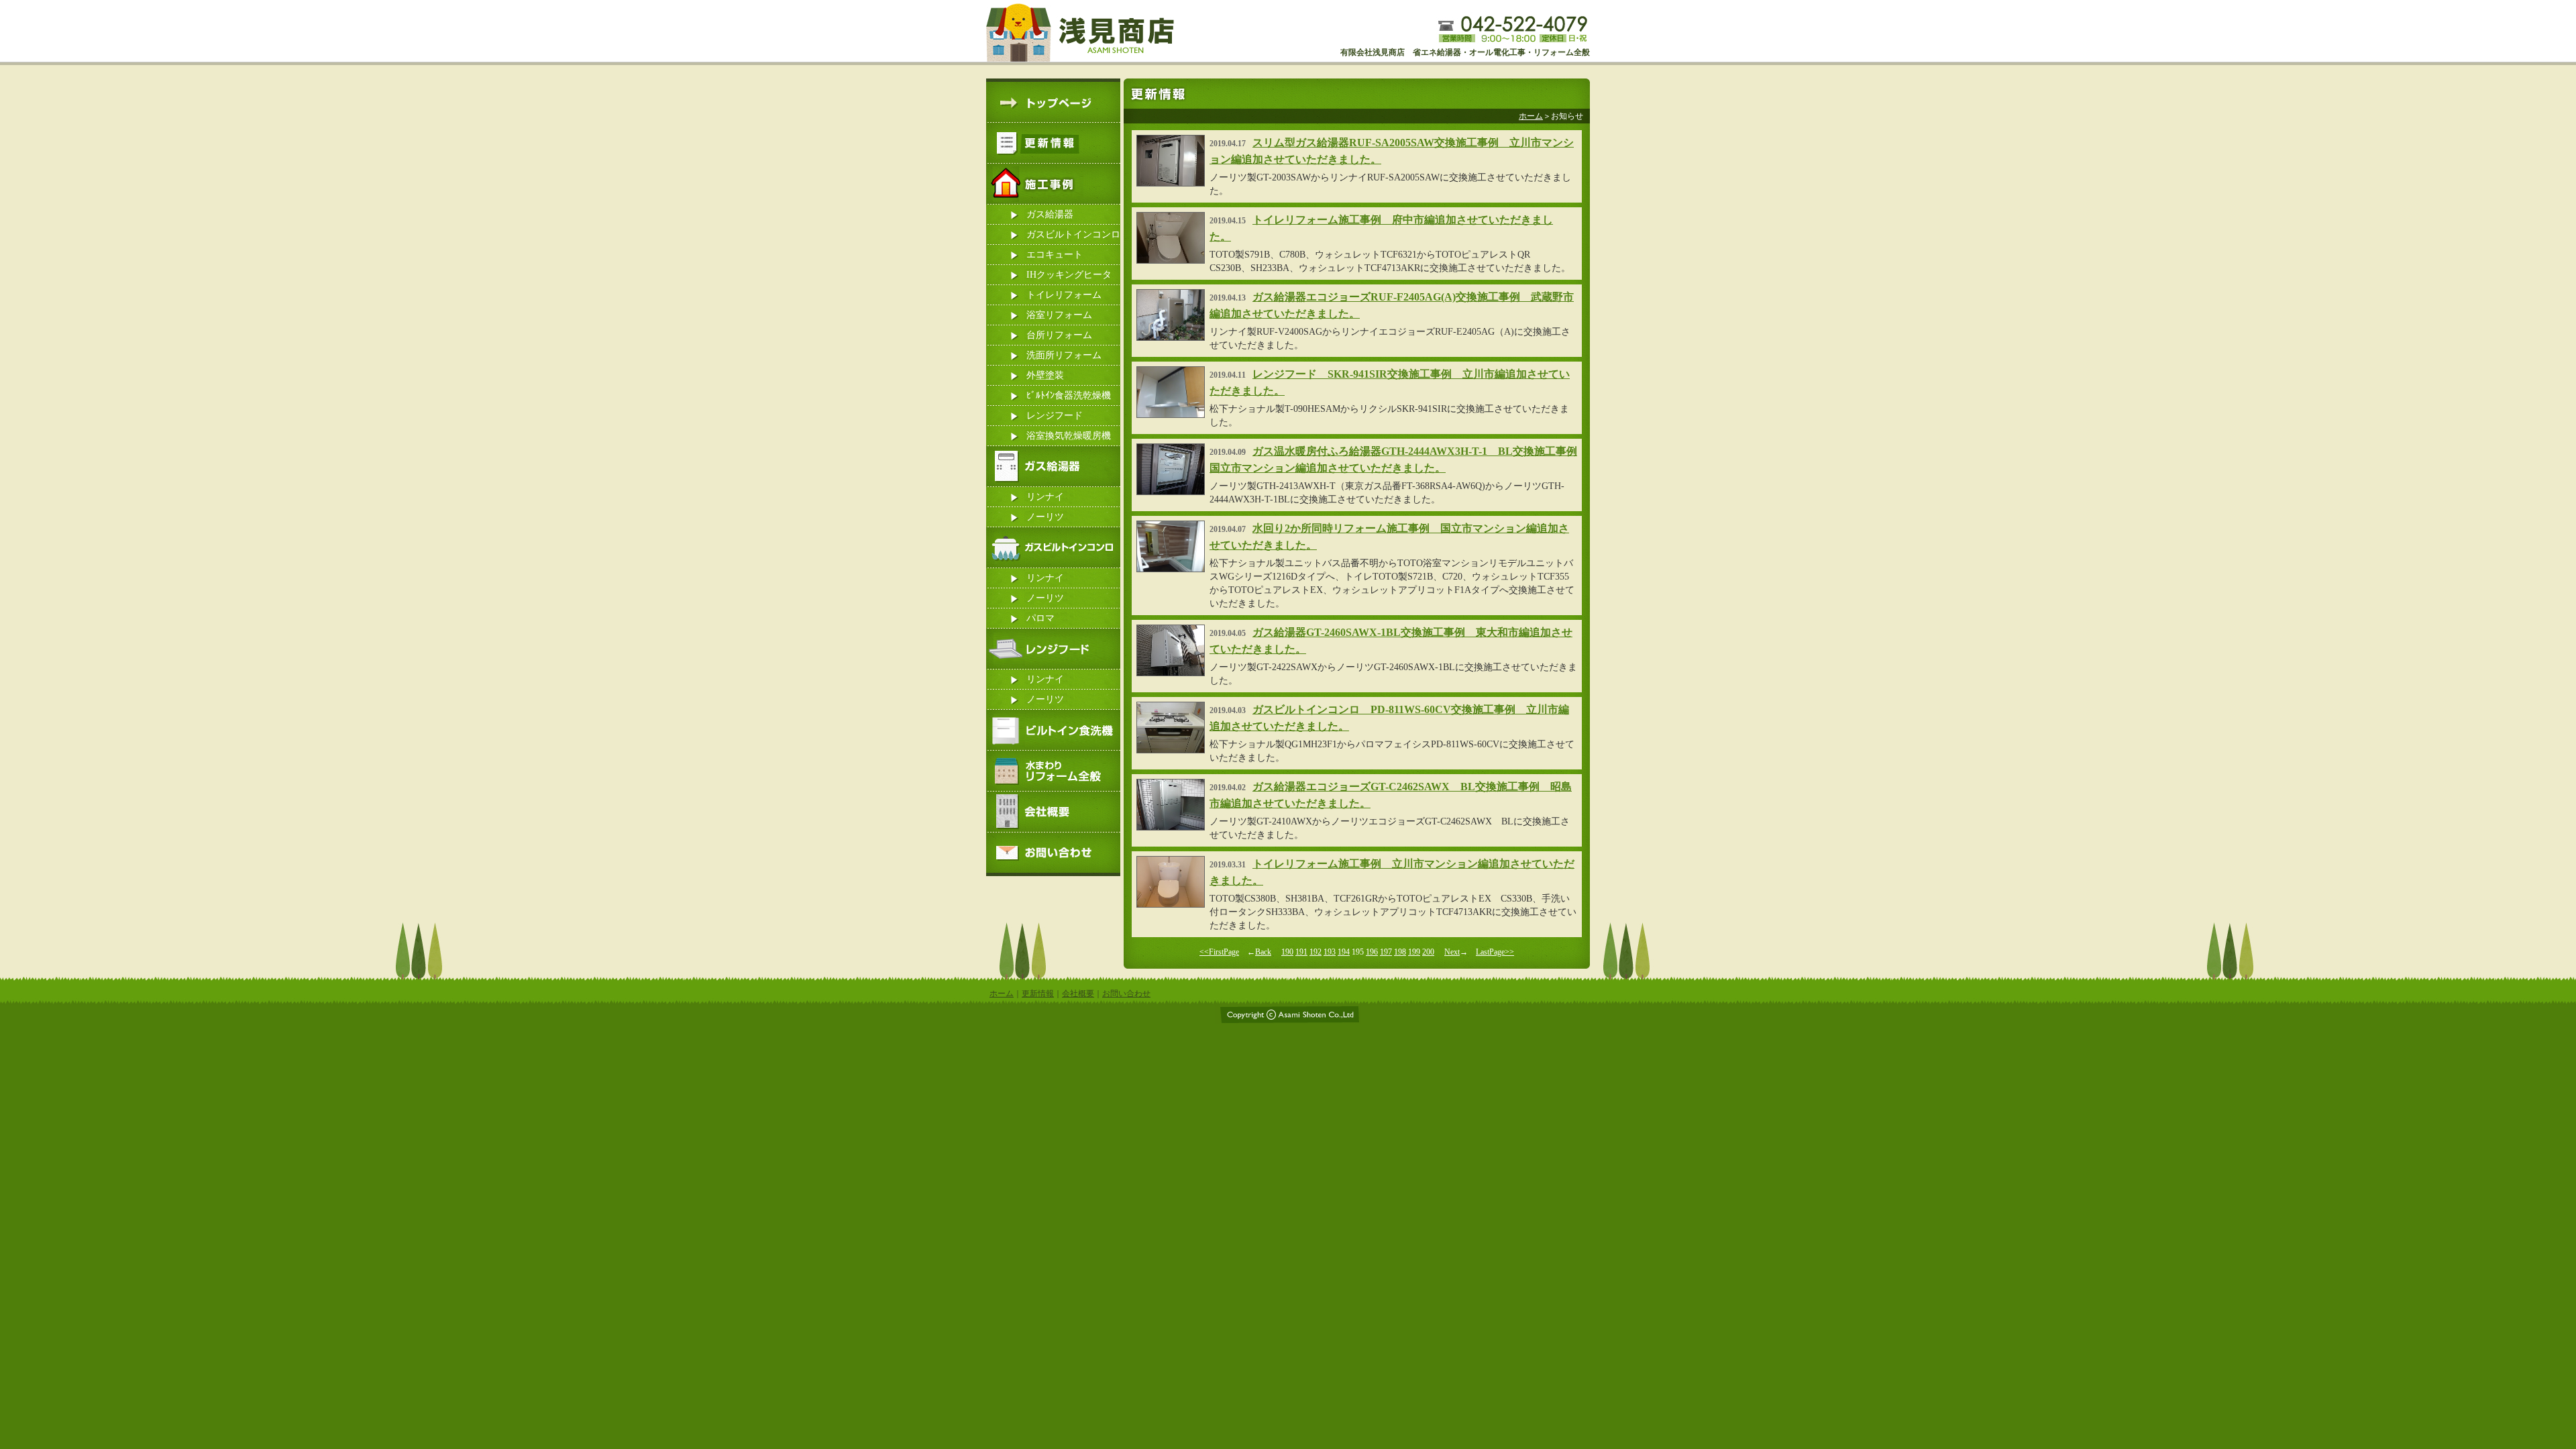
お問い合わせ (1126, 994)
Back (1263, 952)
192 (1316, 952)
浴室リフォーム (1059, 315)
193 (1330, 952)
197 (1386, 952)
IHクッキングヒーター (1069, 277)
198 (1400, 952)
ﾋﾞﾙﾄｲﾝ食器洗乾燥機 (1069, 395)
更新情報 (1038, 994)
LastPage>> (1495, 952)
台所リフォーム (1059, 335)
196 (1372, 952)
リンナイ (1045, 497)
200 (1428, 952)
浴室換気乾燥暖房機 (1069, 436)
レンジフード (1055, 416)
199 (1414, 952)
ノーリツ (1045, 517)
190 (1287, 952)
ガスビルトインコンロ (1073, 234)
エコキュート (1055, 255)
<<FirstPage (1219, 952)
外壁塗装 (1045, 375)
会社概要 (1078, 994)
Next (1452, 952)
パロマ (1040, 618)
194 (1344, 952)
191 (1301, 952)
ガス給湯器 (1050, 214)
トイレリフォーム (1064, 295)
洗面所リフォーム (1064, 355)
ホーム (1531, 116)
